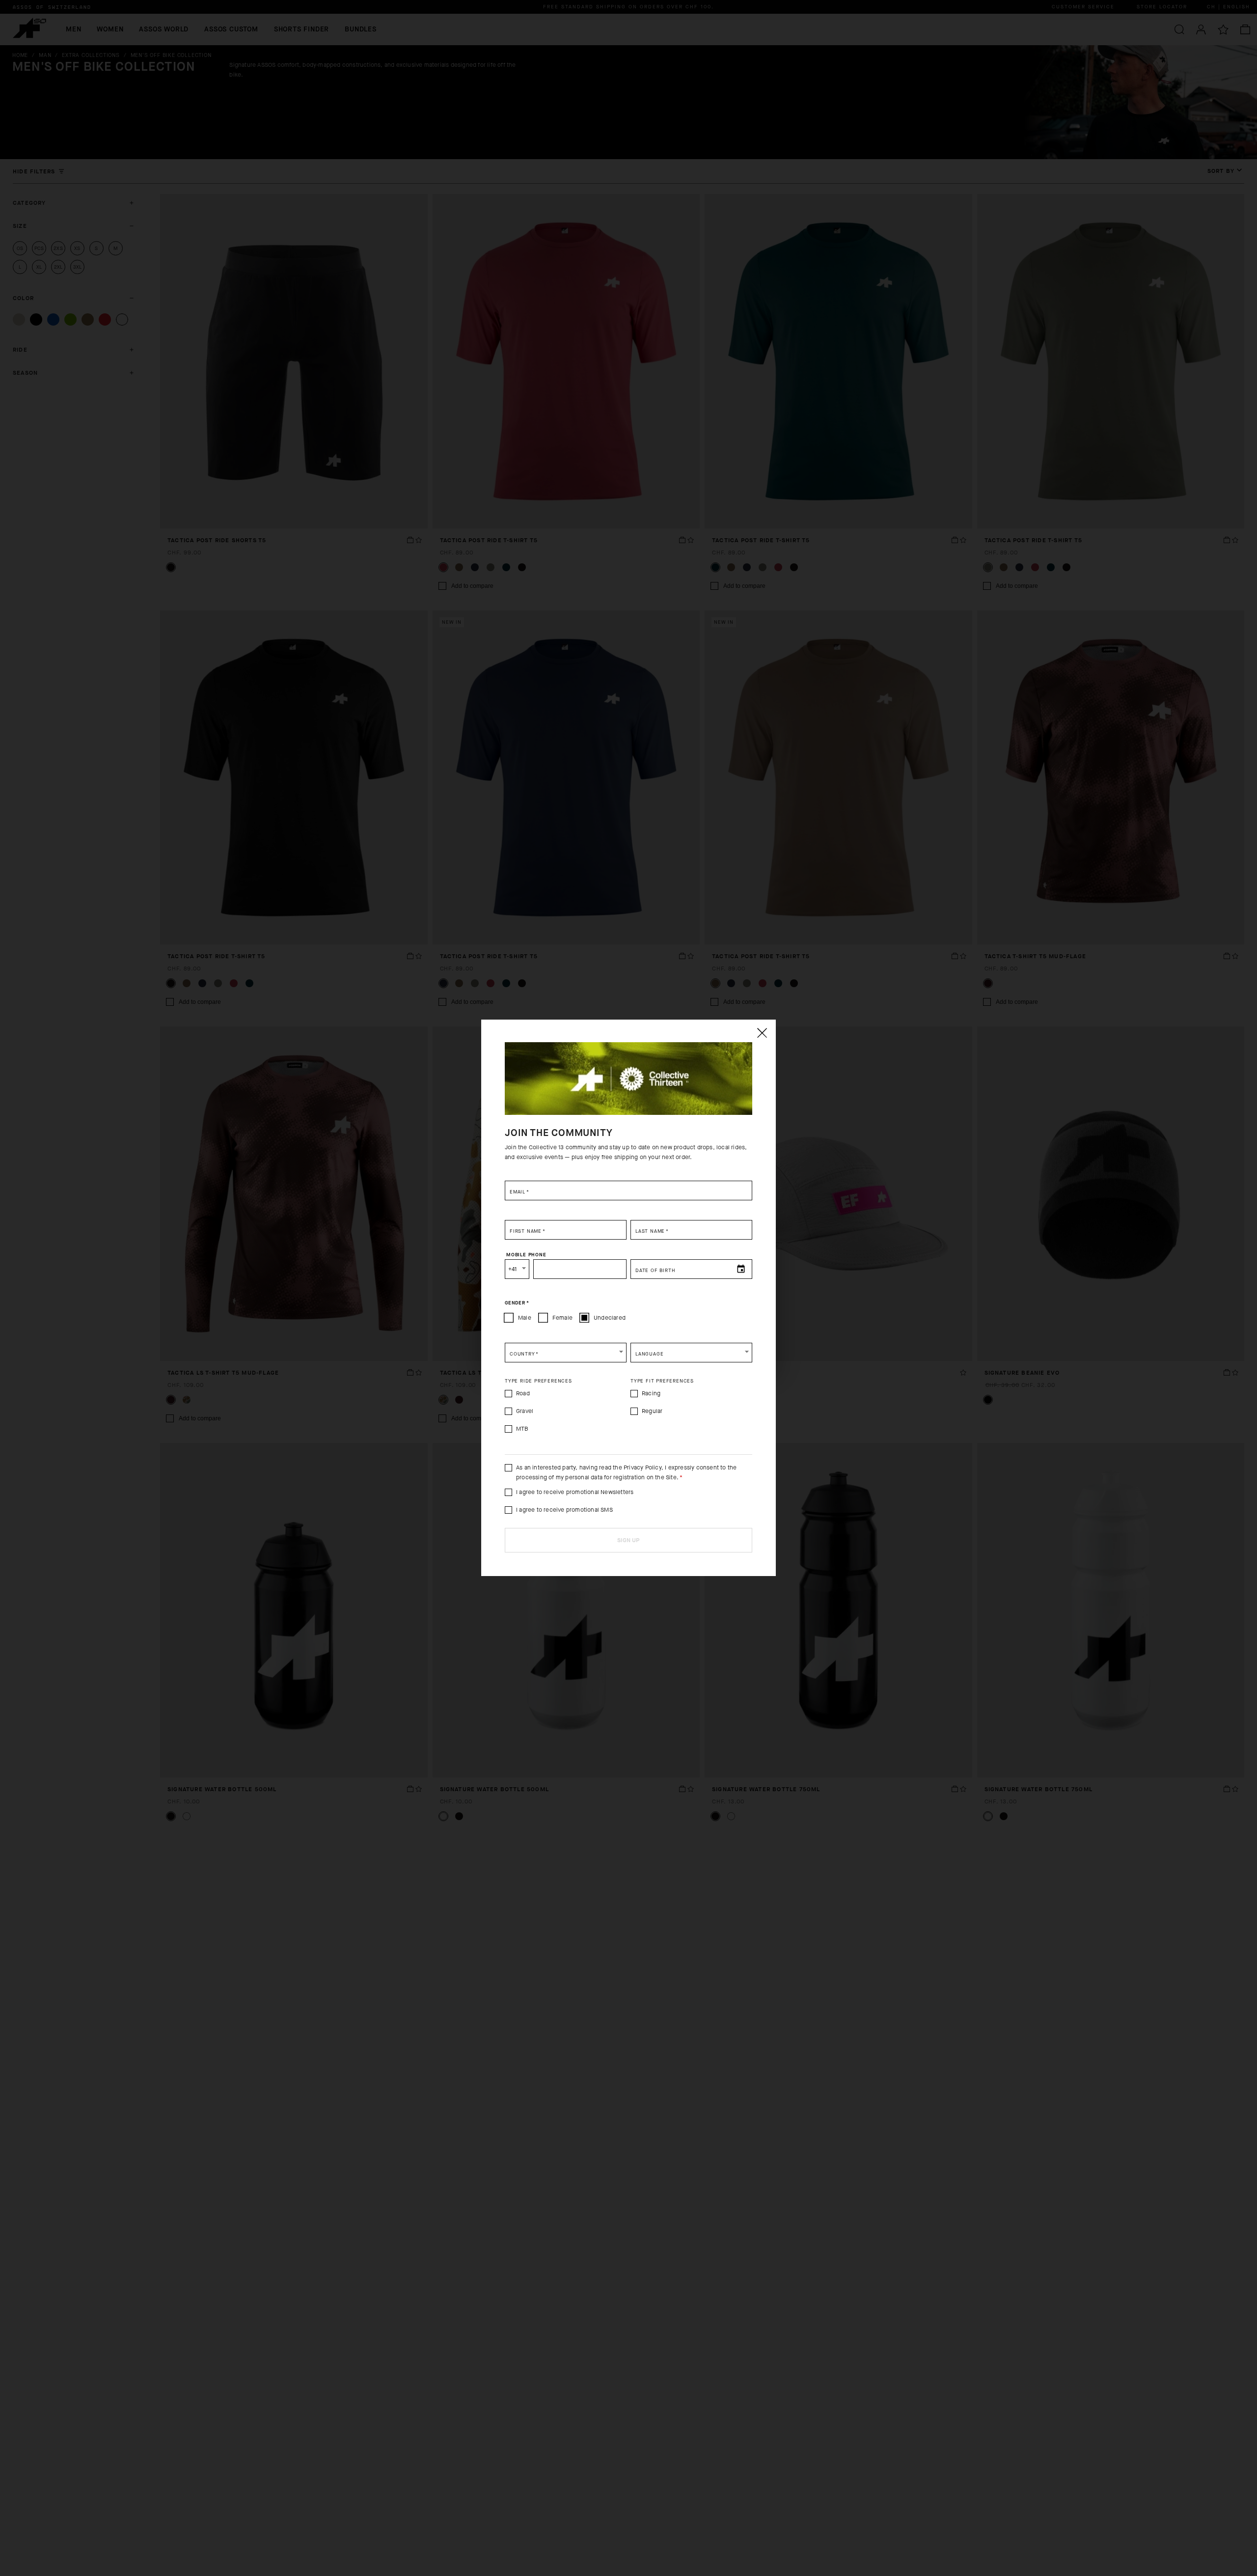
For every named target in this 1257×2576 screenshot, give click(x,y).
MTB (522, 1429)
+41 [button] (513, 1269)
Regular (652, 1411)
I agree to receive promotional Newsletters (575, 1492)
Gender (517, 1303)
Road (523, 1393)
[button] (566, 1353)
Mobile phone (526, 1255)
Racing (651, 1393)
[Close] (762, 1033)
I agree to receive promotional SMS (564, 1510)
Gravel (525, 1411)
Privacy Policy (642, 1468)
